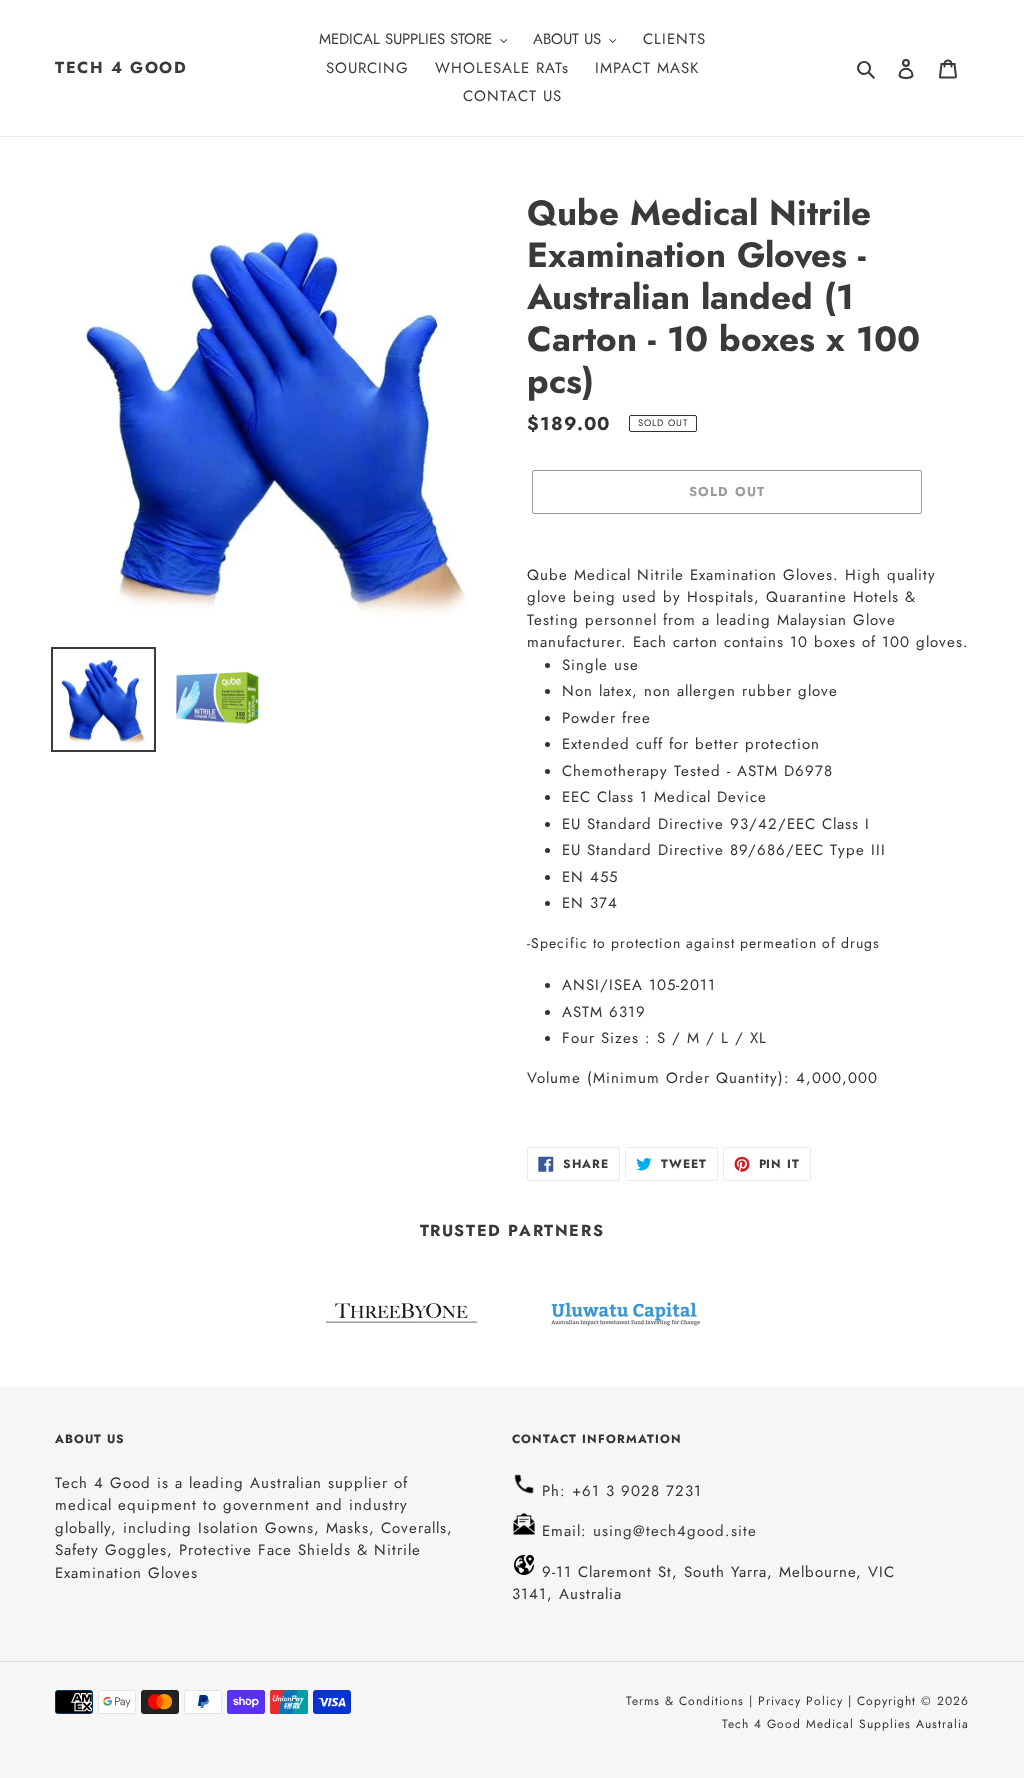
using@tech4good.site (672, 1531)
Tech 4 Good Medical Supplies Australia (845, 1724)
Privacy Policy (800, 1701)
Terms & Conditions (687, 1701)
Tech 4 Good (121, 67)
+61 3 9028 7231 (637, 1491)
